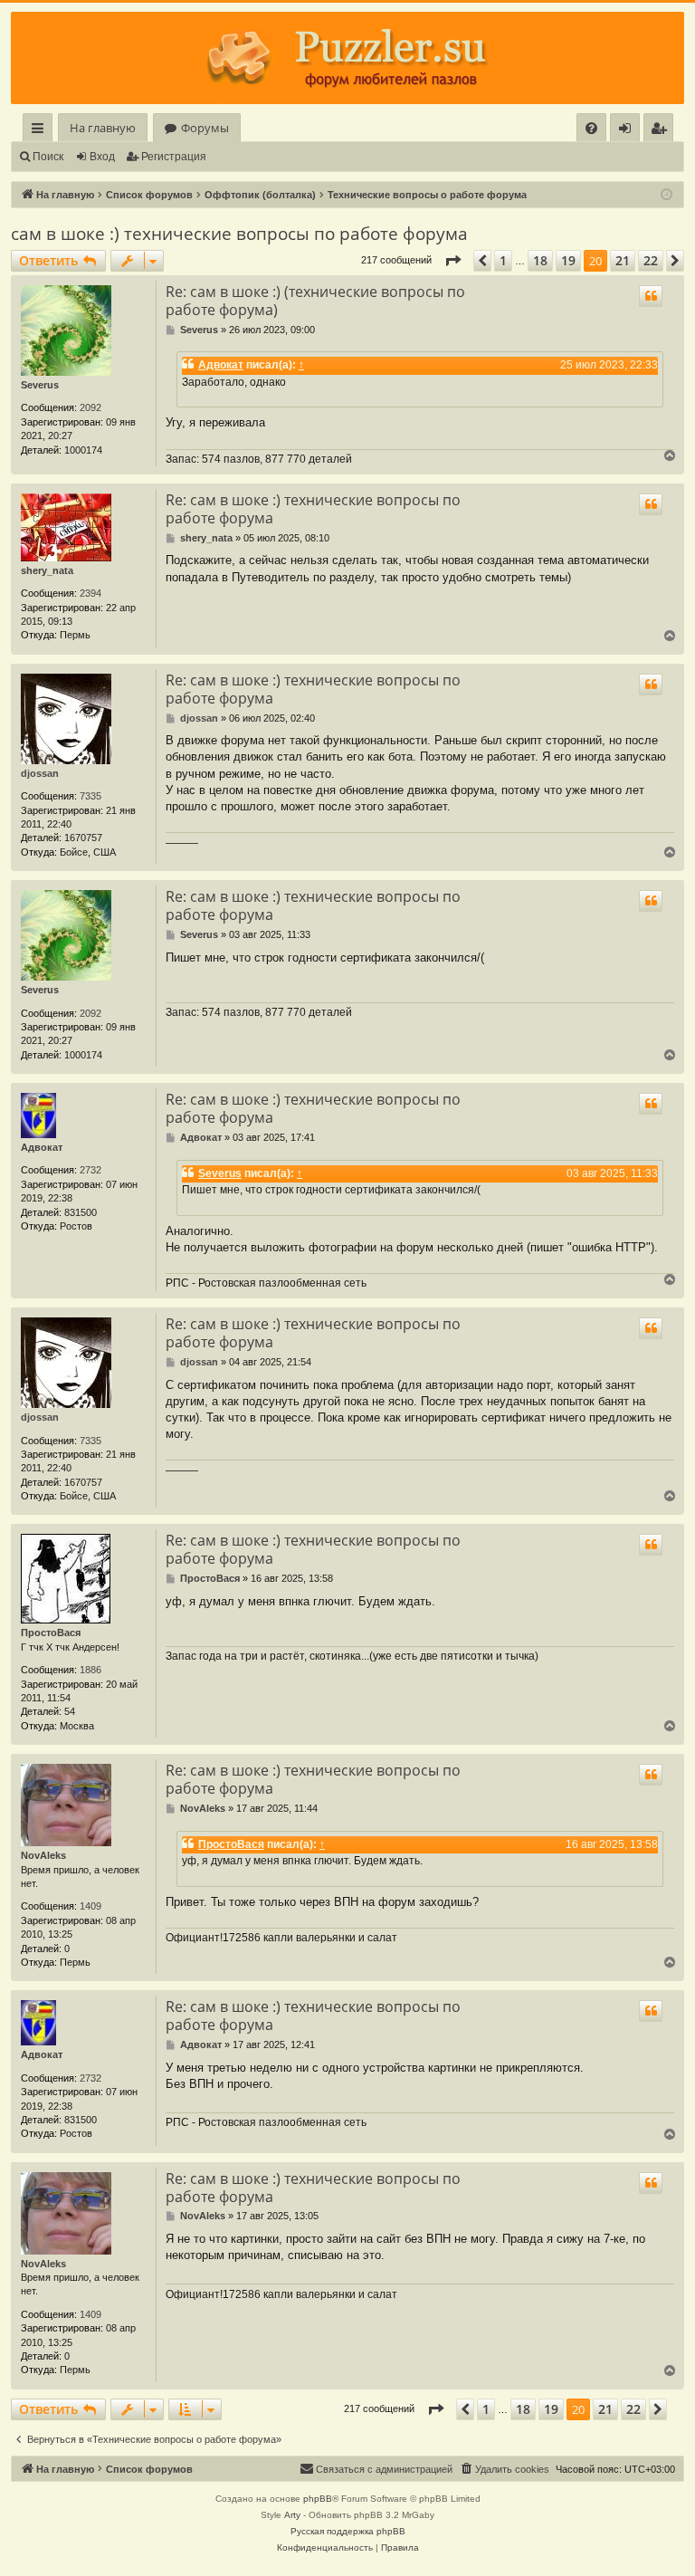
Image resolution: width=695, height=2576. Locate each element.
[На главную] (347, 58)
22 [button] (651, 260)
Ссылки (41, 131)
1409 (90, 1906)
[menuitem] (591, 128)
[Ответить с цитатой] (651, 296)
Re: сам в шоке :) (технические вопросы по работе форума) (315, 301)
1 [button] (503, 260)
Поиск (48, 157)
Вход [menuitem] (628, 131)
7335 (90, 796)
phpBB (318, 2499)
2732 (90, 1170)
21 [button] (623, 260)
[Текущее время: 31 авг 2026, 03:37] (666, 195)
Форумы (205, 128)
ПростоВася (51, 1633)
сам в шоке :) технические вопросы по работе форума (239, 234)
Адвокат (221, 365)
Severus (40, 385)
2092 (90, 407)
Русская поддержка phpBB (348, 2531)
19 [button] (568, 260)
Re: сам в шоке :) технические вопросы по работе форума (313, 509)
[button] (452, 261)
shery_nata (47, 570)
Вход (102, 157)
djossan (40, 773)
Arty (292, 2515)
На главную (103, 128)
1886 (90, 1670)
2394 (90, 593)
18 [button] (540, 260)
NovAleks (43, 1855)
